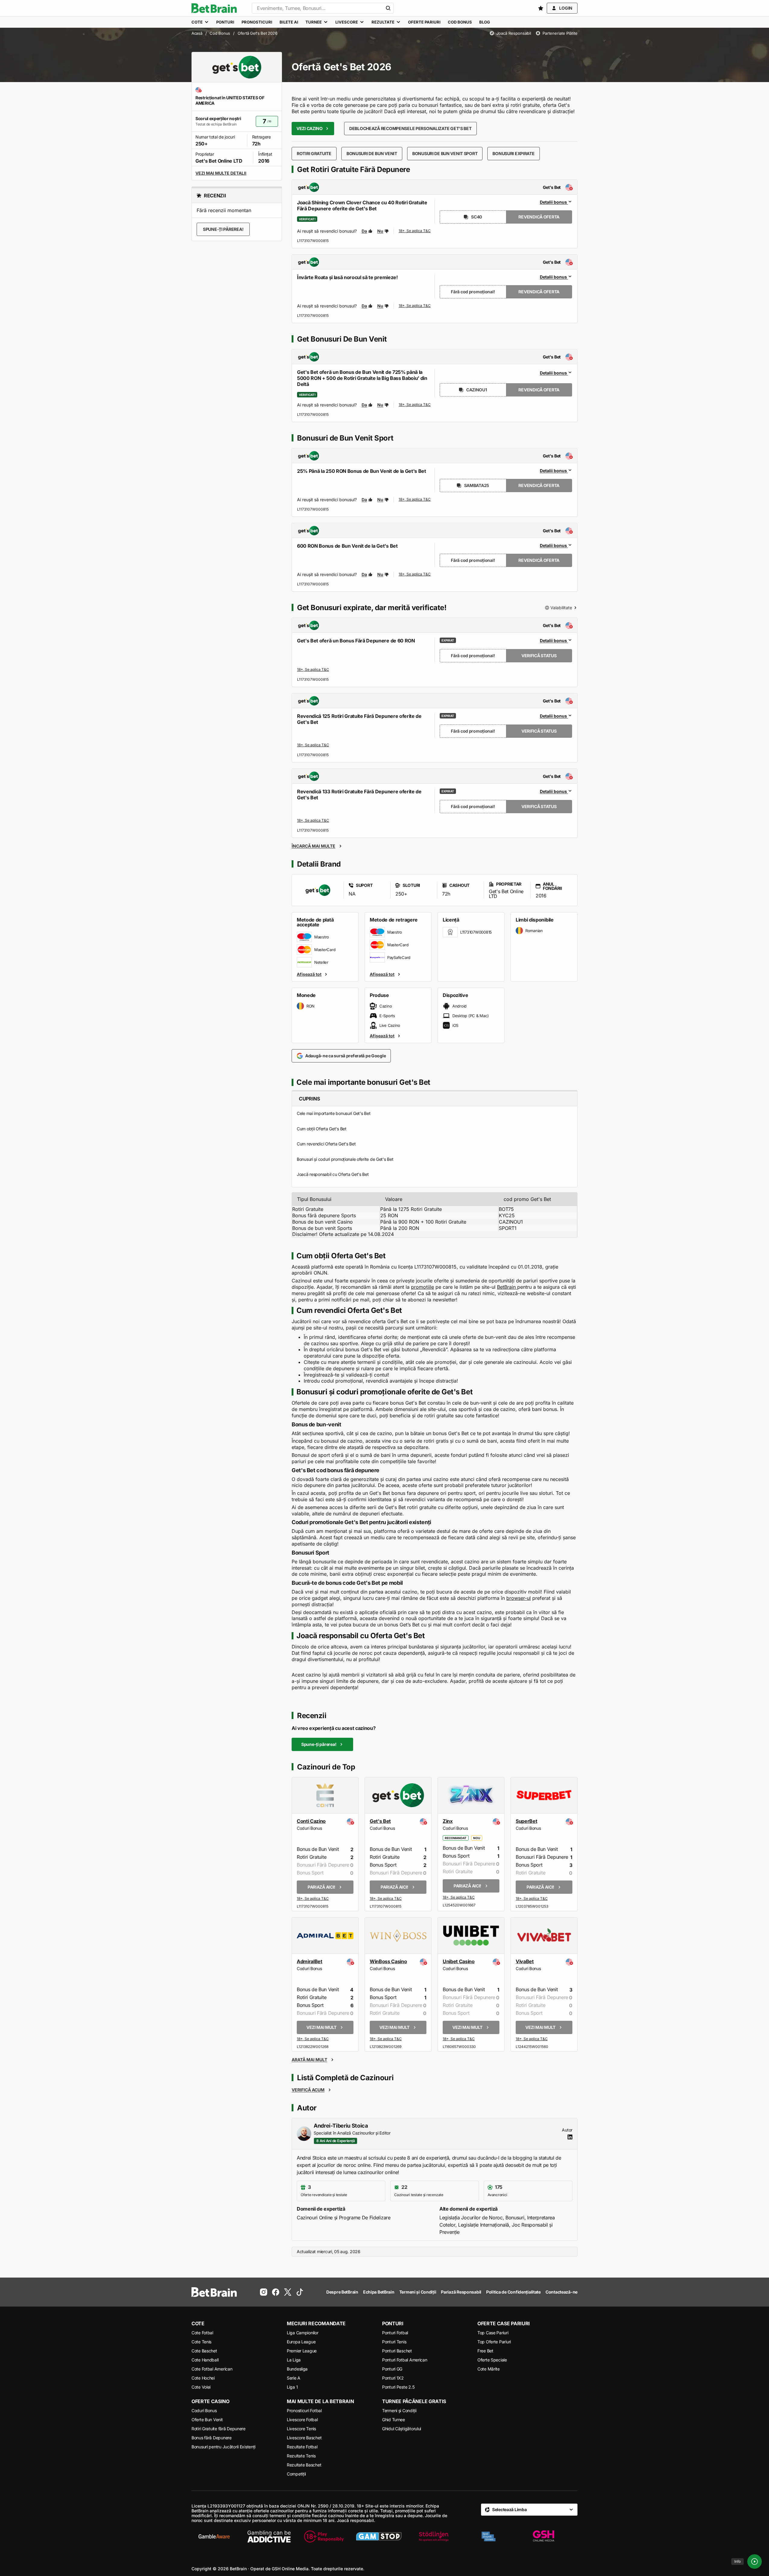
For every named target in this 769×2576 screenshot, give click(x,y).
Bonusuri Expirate (513, 153)
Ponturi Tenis (394, 2342)
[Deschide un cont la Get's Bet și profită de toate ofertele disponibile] (415, 231)
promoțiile (422, 1287)
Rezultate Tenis (301, 2456)
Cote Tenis (201, 2342)
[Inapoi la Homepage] (214, 8)
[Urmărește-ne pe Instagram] (264, 2292)
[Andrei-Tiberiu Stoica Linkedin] (570, 2137)
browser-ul (519, 1598)
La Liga (294, 2360)
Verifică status (539, 656)
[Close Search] (388, 8)
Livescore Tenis (301, 2429)
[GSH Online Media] (543, 2536)
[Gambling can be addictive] (269, 2536)
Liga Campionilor (303, 2333)
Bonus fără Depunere (212, 2438)
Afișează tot (309, 974)
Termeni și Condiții (399, 2410)
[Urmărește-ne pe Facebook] (276, 2292)
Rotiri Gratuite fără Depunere (218, 2429)
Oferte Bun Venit (207, 2420)
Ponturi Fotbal (395, 2333)
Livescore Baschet (304, 2438)
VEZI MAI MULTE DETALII (221, 173)
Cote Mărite (489, 2369)
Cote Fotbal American (212, 2369)
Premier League (302, 2351)
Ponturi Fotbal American (405, 2360)
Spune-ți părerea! (223, 229)
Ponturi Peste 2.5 (398, 2387)
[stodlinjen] (434, 2536)
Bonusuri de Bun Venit (372, 153)
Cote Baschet (204, 2351)
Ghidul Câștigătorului (402, 2429)
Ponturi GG (392, 2369)
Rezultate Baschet (304, 2465)
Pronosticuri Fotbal (304, 2410)
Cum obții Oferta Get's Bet (322, 1129)
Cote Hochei (203, 2378)
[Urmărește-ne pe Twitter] (288, 2292)
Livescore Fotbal (302, 2420)
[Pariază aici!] (313, 1899)
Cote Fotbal (202, 2333)
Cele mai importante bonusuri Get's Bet (334, 1113)
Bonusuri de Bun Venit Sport (445, 153)
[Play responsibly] (324, 2536)
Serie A (294, 2378)
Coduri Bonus (204, 2410)
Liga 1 (292, 2387)
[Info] (755, 2562)
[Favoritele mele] (541, 8)
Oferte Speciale (492, 2360)
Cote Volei (201, 2387)
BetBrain (507, 1287)
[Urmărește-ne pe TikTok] (300, 2292)
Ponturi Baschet (397, 2351)
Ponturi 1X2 (393, 2378)
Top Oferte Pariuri (494, 2342)
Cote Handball (205, 2360)
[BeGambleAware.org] (214, 2536)
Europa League (301, 2342)
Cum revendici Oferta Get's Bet (326, 1144)
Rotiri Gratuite (314, 153)
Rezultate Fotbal (302, 2447)
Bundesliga (297, 2369)
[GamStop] (379, 2536)
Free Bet (485, 2351)
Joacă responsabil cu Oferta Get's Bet (333, 1174)
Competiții (296, 2474)
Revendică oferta (539, 217)
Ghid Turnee (394, 2420)
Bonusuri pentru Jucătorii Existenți (223, 2447)
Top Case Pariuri (493, 2333)
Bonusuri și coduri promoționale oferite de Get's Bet (345, 1159)
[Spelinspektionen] (489, 2536)
